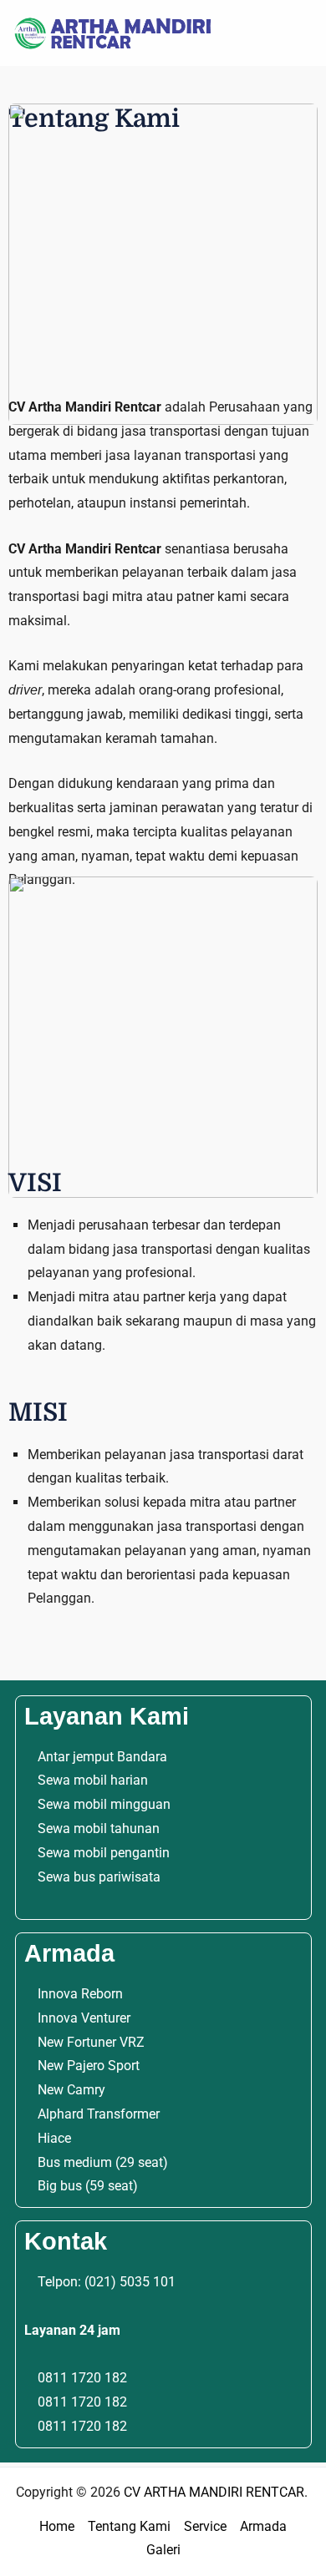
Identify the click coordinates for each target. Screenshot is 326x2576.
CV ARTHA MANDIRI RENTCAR (214, 2492)
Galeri (163, 2550)
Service (205, 2526)
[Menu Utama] (295, 33)
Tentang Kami (129, 2526)
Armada (263, 2526)
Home (57, 2526)
